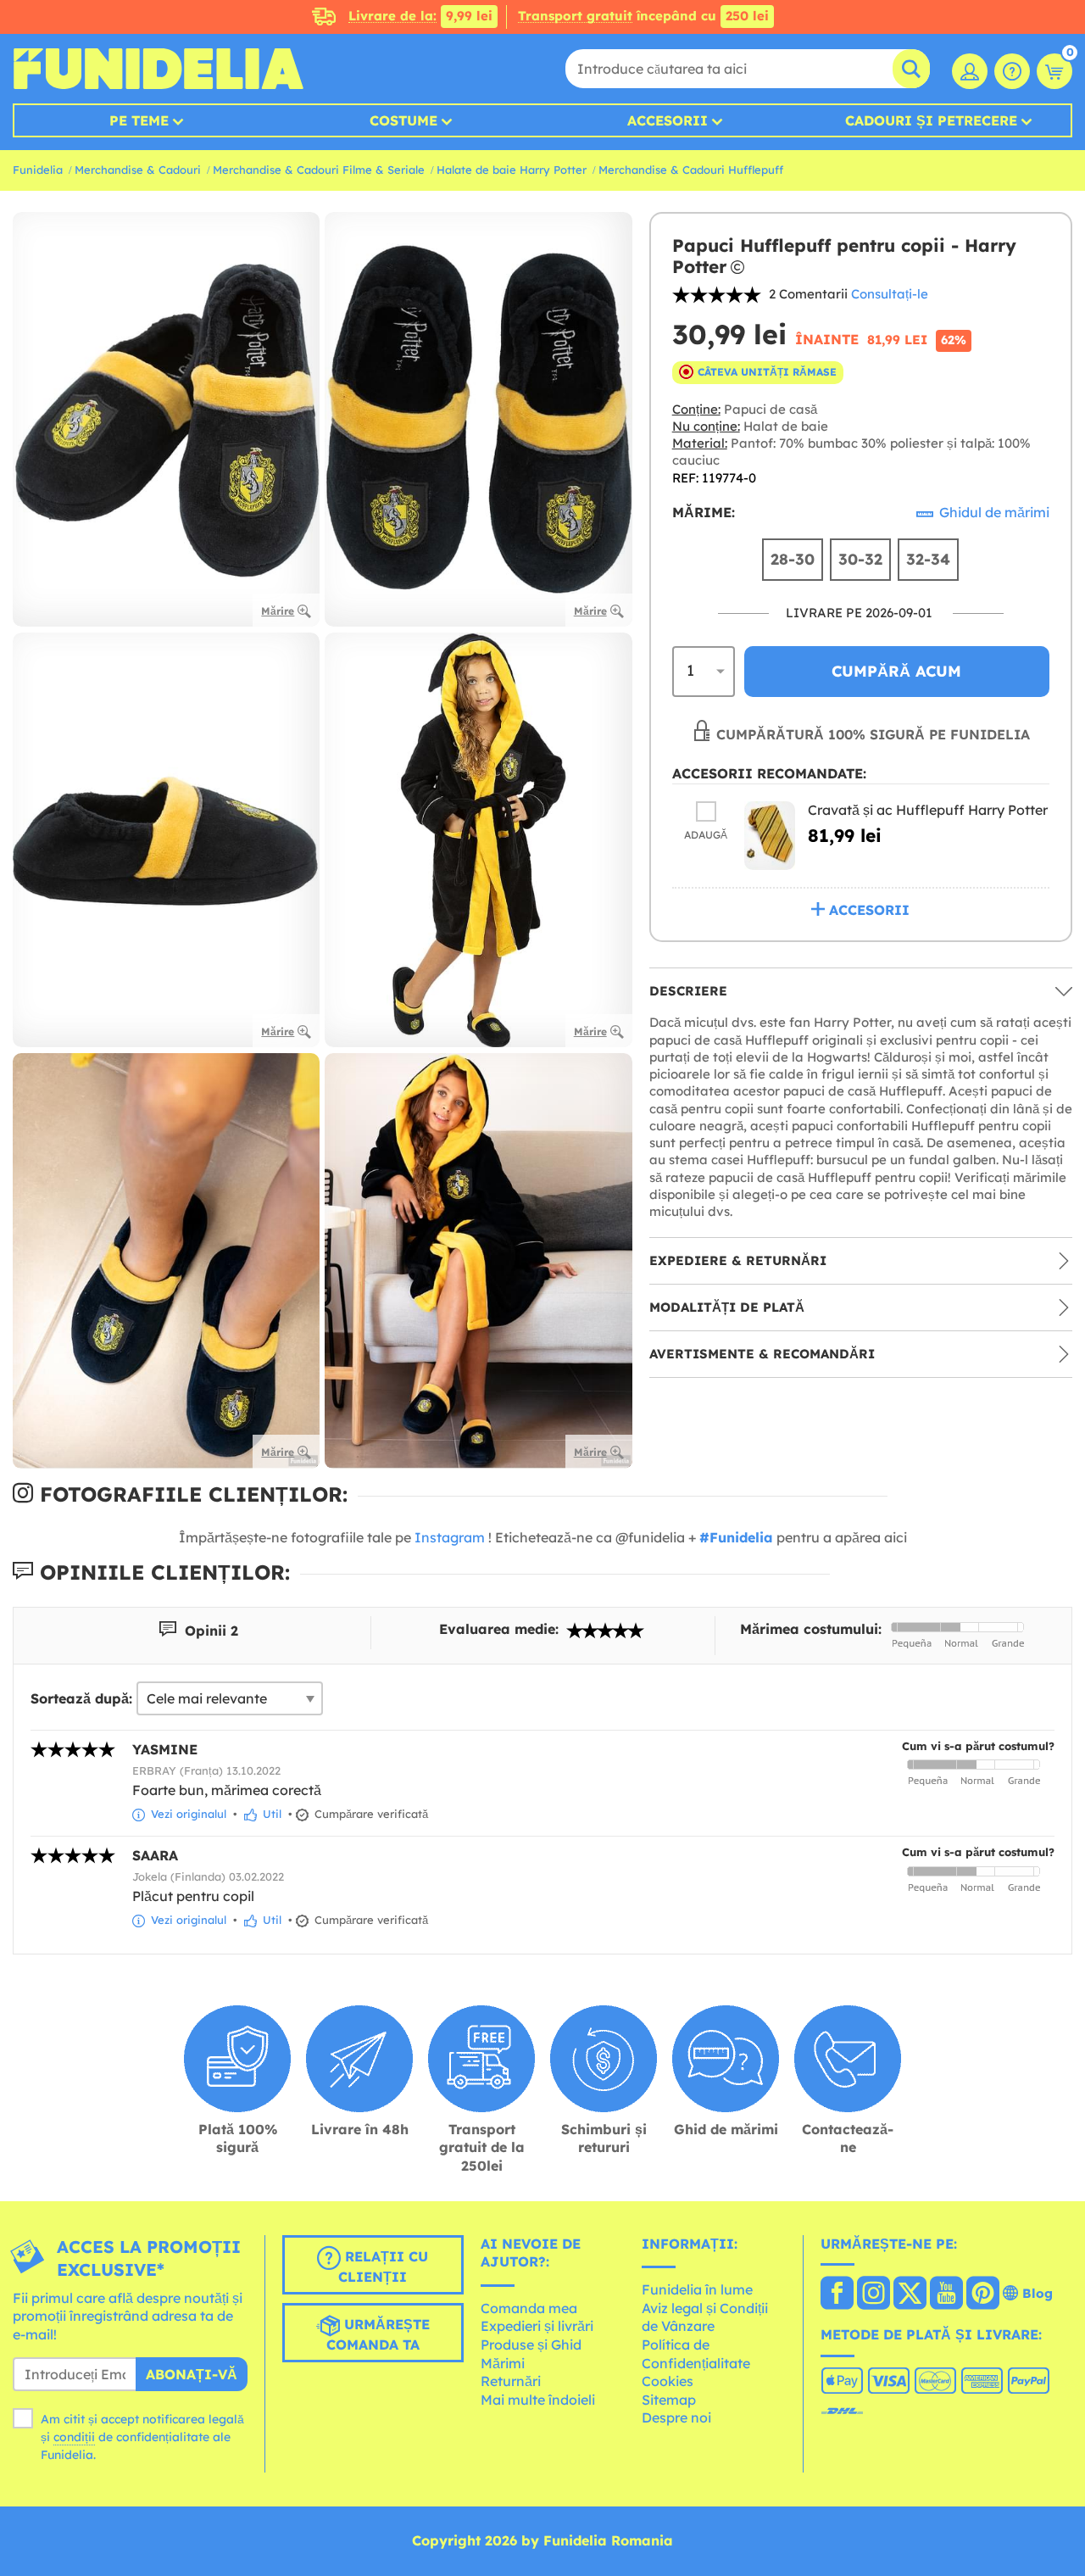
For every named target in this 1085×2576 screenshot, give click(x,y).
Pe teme (139, 120)
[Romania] (837, 2294)
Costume (403, 120)
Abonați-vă (192, 2374)
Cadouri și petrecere (931, 120)
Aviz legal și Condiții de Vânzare (705, 2317)
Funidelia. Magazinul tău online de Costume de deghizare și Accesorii (158, 69)
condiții (74, 2437)
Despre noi (676, 2417)
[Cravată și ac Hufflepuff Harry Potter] (770, 836)
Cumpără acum (896, 671)
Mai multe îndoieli (538, 2400)
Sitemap (669, 2400)
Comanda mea (529, 2308)
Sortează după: (81, 1698)
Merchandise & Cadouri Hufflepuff (691, 170)
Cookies (668, 2381)
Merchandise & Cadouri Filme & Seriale (319, 170)
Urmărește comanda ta (378, 2334)
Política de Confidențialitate (696, 2354)
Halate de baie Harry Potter (512, 170)
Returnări (511, 2381)
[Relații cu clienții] (1012, 71)
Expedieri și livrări (537, 2326)
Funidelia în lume (697, 2289)
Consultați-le (890, 294)
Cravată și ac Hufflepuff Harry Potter (928, 810)
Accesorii (668, 120)
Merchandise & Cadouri (138, 170)
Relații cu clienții (383, 2267)
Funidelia (38, 170)
